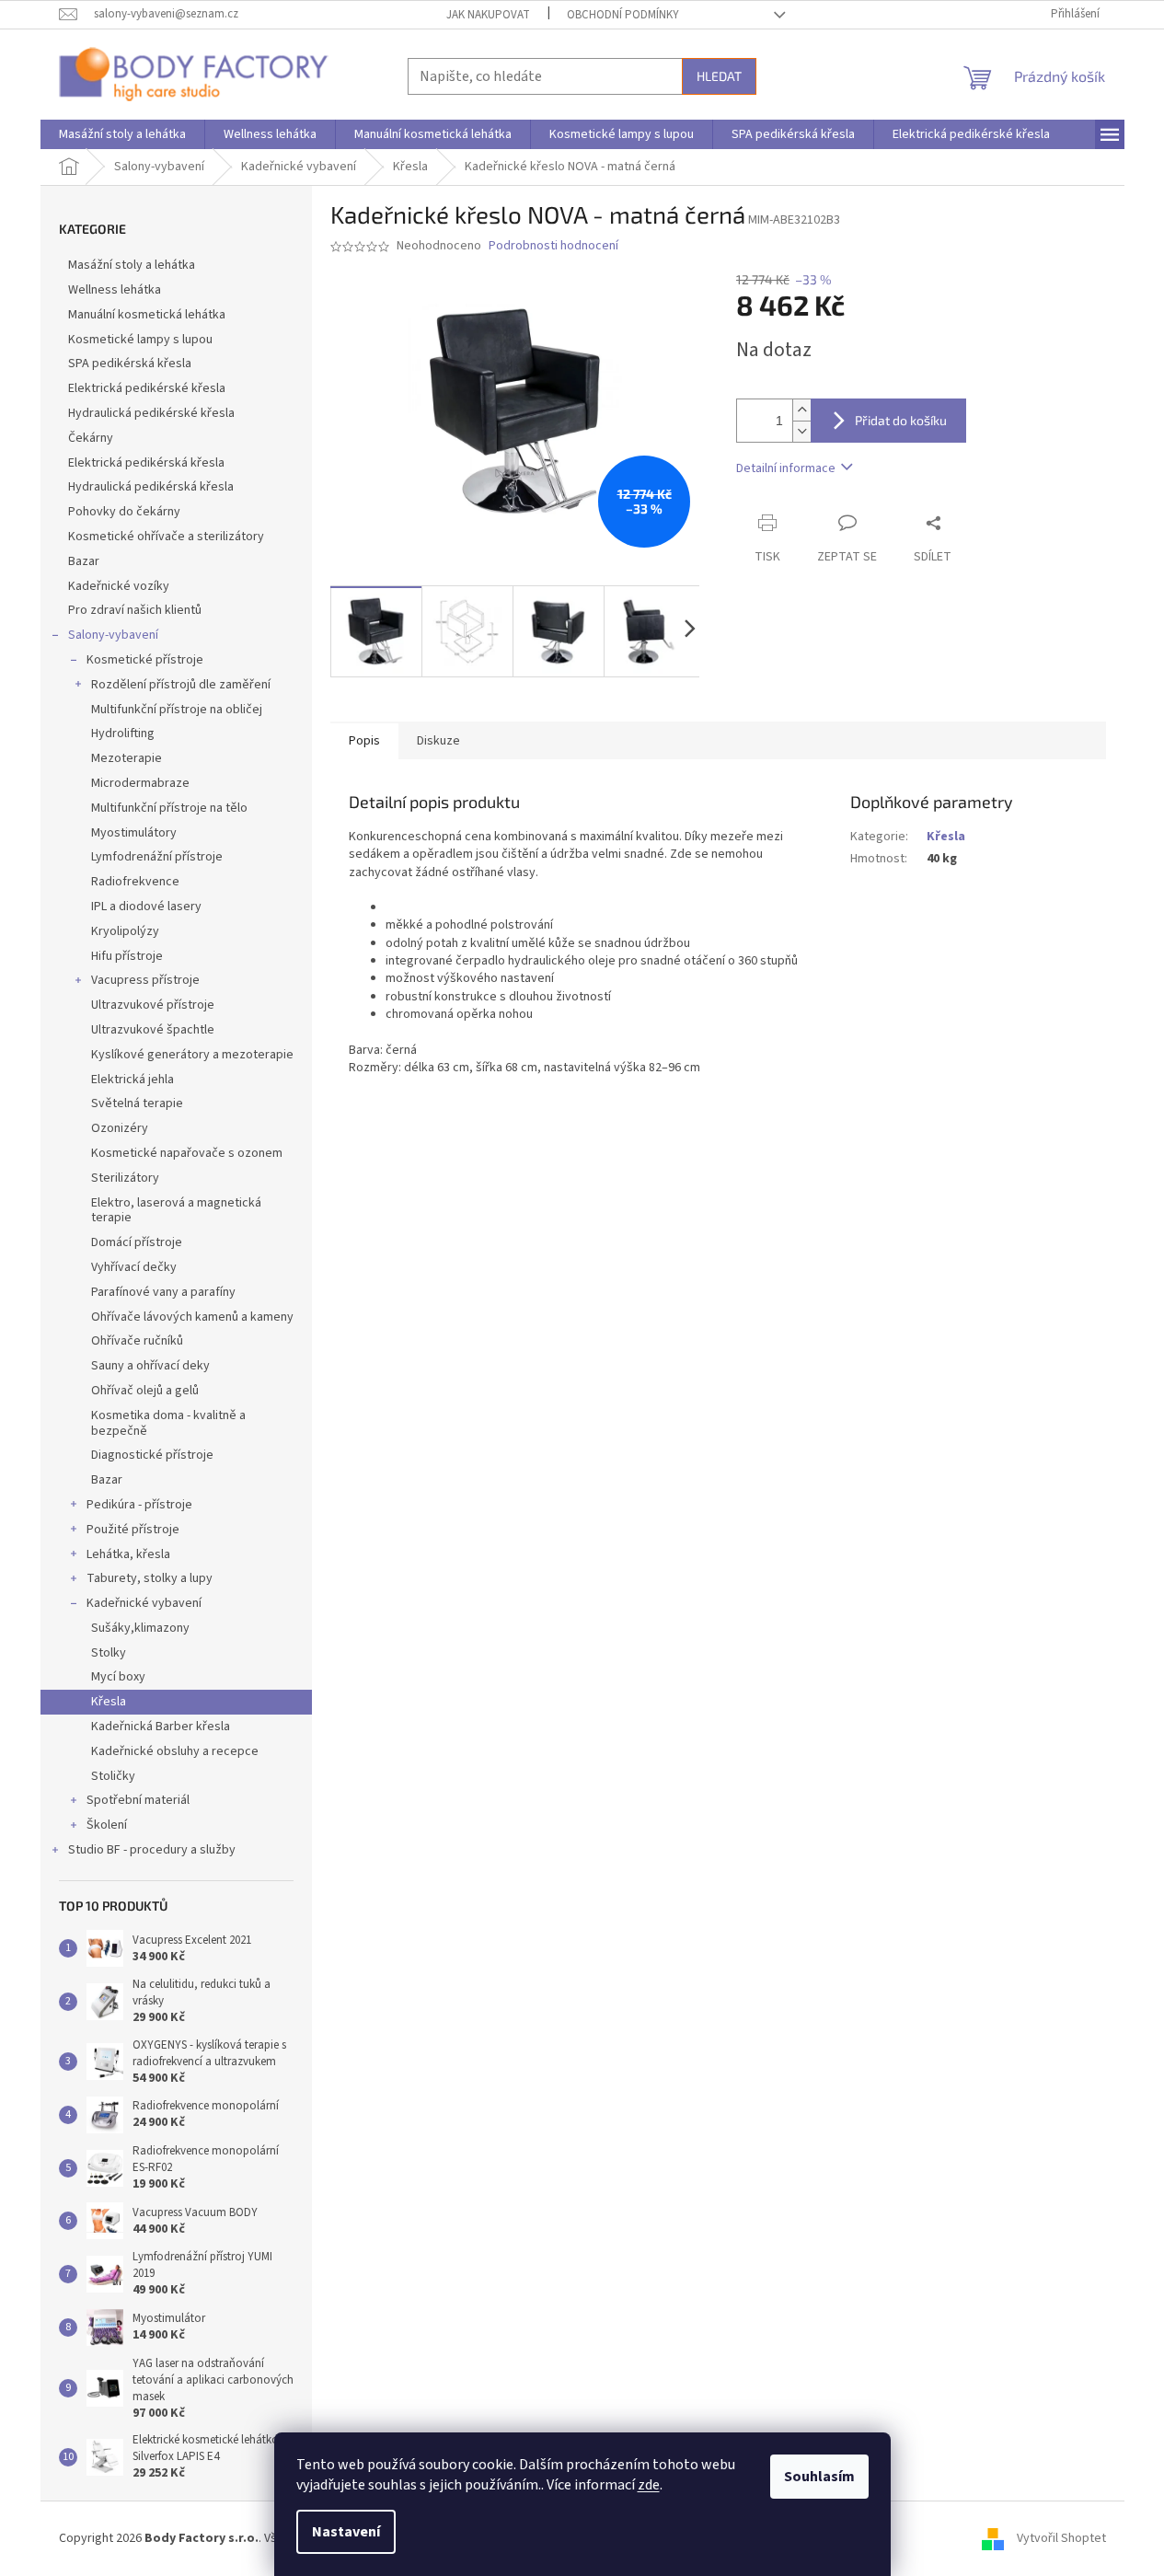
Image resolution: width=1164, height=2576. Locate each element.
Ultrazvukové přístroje (153, 1005)
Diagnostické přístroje (152, 1455)
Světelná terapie (137, 1103)
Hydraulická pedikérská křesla (151, 487)
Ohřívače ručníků (137, 1341)
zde (649, 2485)
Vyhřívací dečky (134, 1267)
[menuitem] (122, 134)
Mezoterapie (127, 758)
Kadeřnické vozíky (119, 586)
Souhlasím (819, 2477)
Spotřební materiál (138, 1800)
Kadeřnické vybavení (144, 1603)
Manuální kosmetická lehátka (147, 315)
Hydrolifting (123, 734)
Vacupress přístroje (145, 980)
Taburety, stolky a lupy (150, 1578)
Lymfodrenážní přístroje (157, 857)
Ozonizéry (120, 1128)
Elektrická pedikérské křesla (147, 388)
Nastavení (346, 2532)
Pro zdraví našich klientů (135, 610)
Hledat (719, 76)
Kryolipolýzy (125, 931)
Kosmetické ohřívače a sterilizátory (166, 537)
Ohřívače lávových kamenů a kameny (192, 1317)
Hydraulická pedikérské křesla (151, 413)
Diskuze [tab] (438, 741)
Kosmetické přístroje (145, 660)
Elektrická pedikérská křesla (146, 463)
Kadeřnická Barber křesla (161, 1727)
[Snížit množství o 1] (801, 431)
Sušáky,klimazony (140, 1628)
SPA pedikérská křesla (130, 364)
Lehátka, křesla (128, 1554)
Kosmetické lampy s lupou (140, 340)
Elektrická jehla (133, 1080)
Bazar (84, 561)
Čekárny (91, 438)
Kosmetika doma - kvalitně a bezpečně (168, 1423)
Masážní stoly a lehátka (132, 265)
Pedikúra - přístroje (139, 1505)
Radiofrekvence (135, 882)
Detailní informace (786, 468)
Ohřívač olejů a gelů (145, 1391)
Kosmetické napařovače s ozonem (187, 1153)
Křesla (109, 1702)
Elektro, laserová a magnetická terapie (176, 1211)
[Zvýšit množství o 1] (801, 410)
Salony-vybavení (113, 635)
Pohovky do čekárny (124, 512)
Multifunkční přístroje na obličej (177, 710)
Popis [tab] (364, 741)
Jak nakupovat (488, 15)
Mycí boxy (118, 1677)
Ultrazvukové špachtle (153, 1030)
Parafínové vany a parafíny (163, 1292)
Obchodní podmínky (623, 15)
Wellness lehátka (115, 290)
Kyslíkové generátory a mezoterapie (192, 1055)
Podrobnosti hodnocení (553, 246)
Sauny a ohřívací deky (150, 1366)
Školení (107, 1825)
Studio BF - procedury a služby (152, 1850)
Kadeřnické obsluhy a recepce (175, 1751)
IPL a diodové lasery (146, 907)
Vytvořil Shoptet (1061, 2538)
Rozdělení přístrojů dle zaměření (181, 685)
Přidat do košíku (901, 420)
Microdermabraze (140, 783)
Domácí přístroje (137, 1242)
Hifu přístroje (127, 956)
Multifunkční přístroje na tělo (169, 808)
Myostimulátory (134, 833)
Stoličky (113, 1776)
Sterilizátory (125, 1178)
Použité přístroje (133, 1530)
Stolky (109, 1653)
